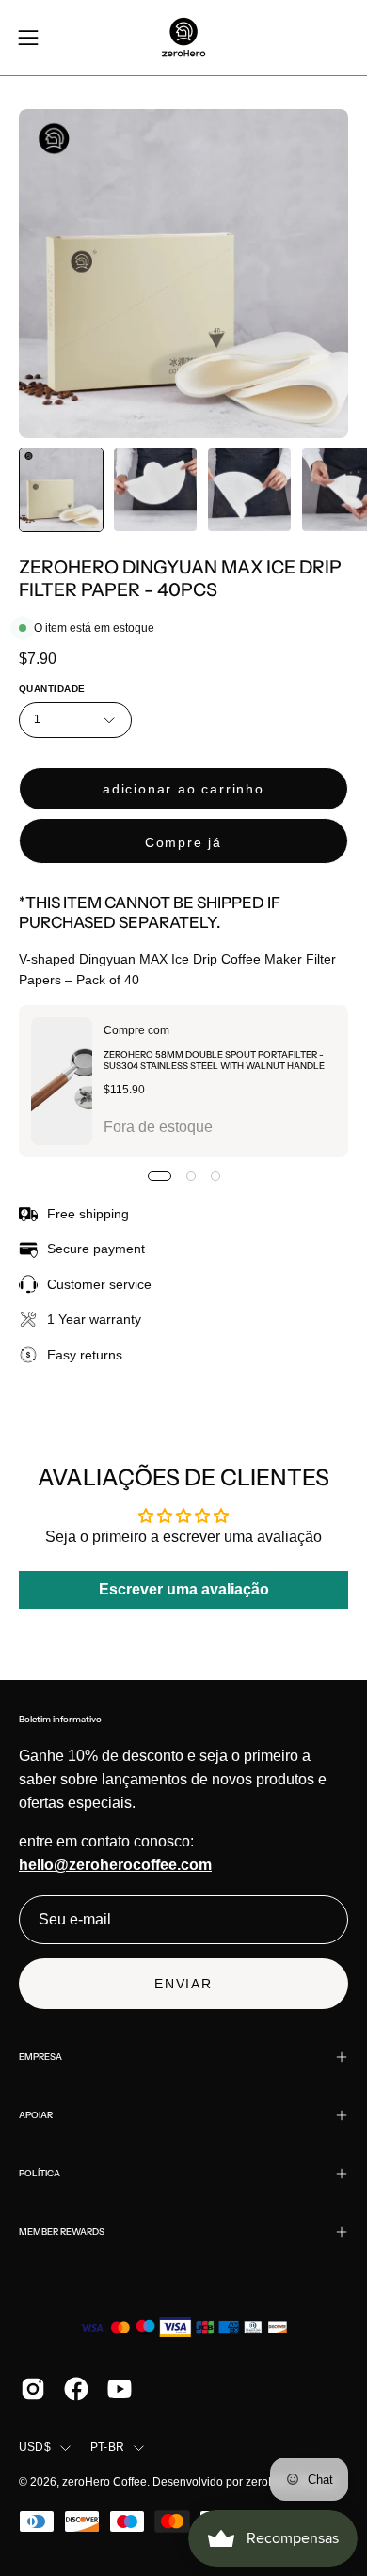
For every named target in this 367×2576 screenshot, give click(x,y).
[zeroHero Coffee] (183, 38)
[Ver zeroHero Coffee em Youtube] (120, 2389)
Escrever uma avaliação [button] (184, 1589)
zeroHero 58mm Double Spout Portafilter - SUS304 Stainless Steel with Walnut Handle (214, 1060)
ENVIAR (183, 1984)
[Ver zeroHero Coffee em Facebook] (76, 2389)
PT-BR (107, 2447)
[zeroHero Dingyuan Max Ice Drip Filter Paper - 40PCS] (61, 490)
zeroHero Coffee (104, 2482)
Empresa (40, 2057)
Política (40, 2173)
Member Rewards (62, 2231)
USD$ (35, 2447)
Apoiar (36, 2115)
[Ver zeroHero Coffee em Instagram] (33, 2389)
